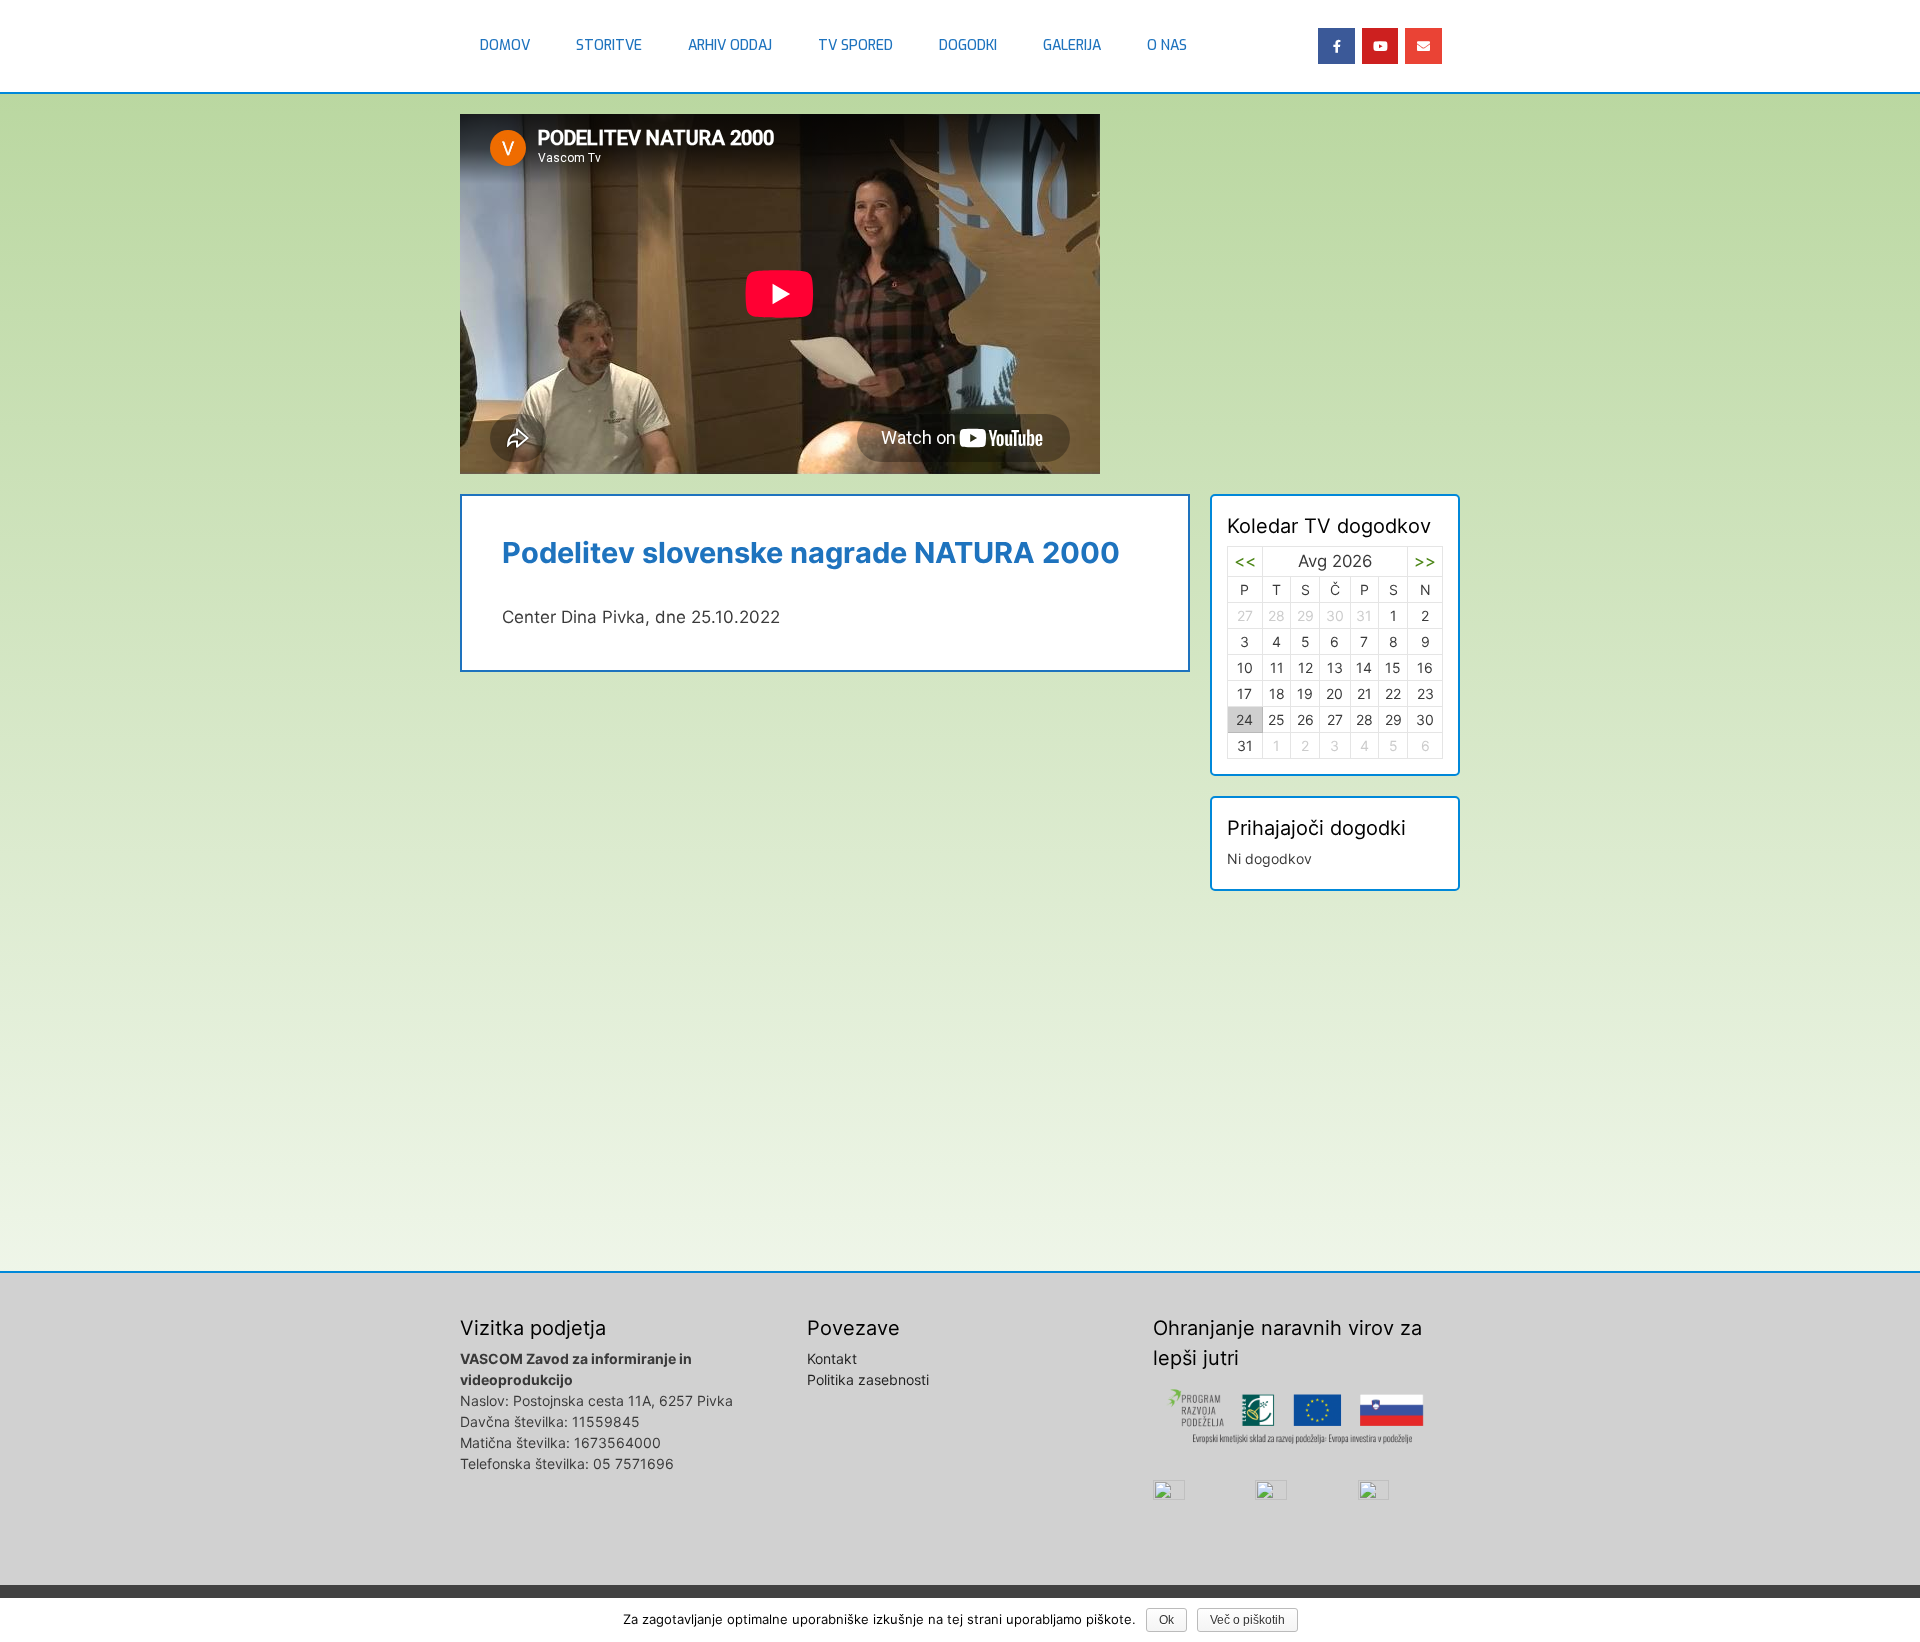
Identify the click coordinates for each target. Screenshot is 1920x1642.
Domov (505, 45)
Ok (1166, 1620)
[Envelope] (1423, 46)
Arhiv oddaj (730, 45)
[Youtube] (1380, 46)
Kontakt (832, 1358)
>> (1425, 561)
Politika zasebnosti (868, 1379)
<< (1245, 561)
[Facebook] (1336, 46)
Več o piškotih (1247, 1620)
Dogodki (968, 45)
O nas (1167, 45)
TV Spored (855, 45)
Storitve (609, 45)
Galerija (1072, 45)
